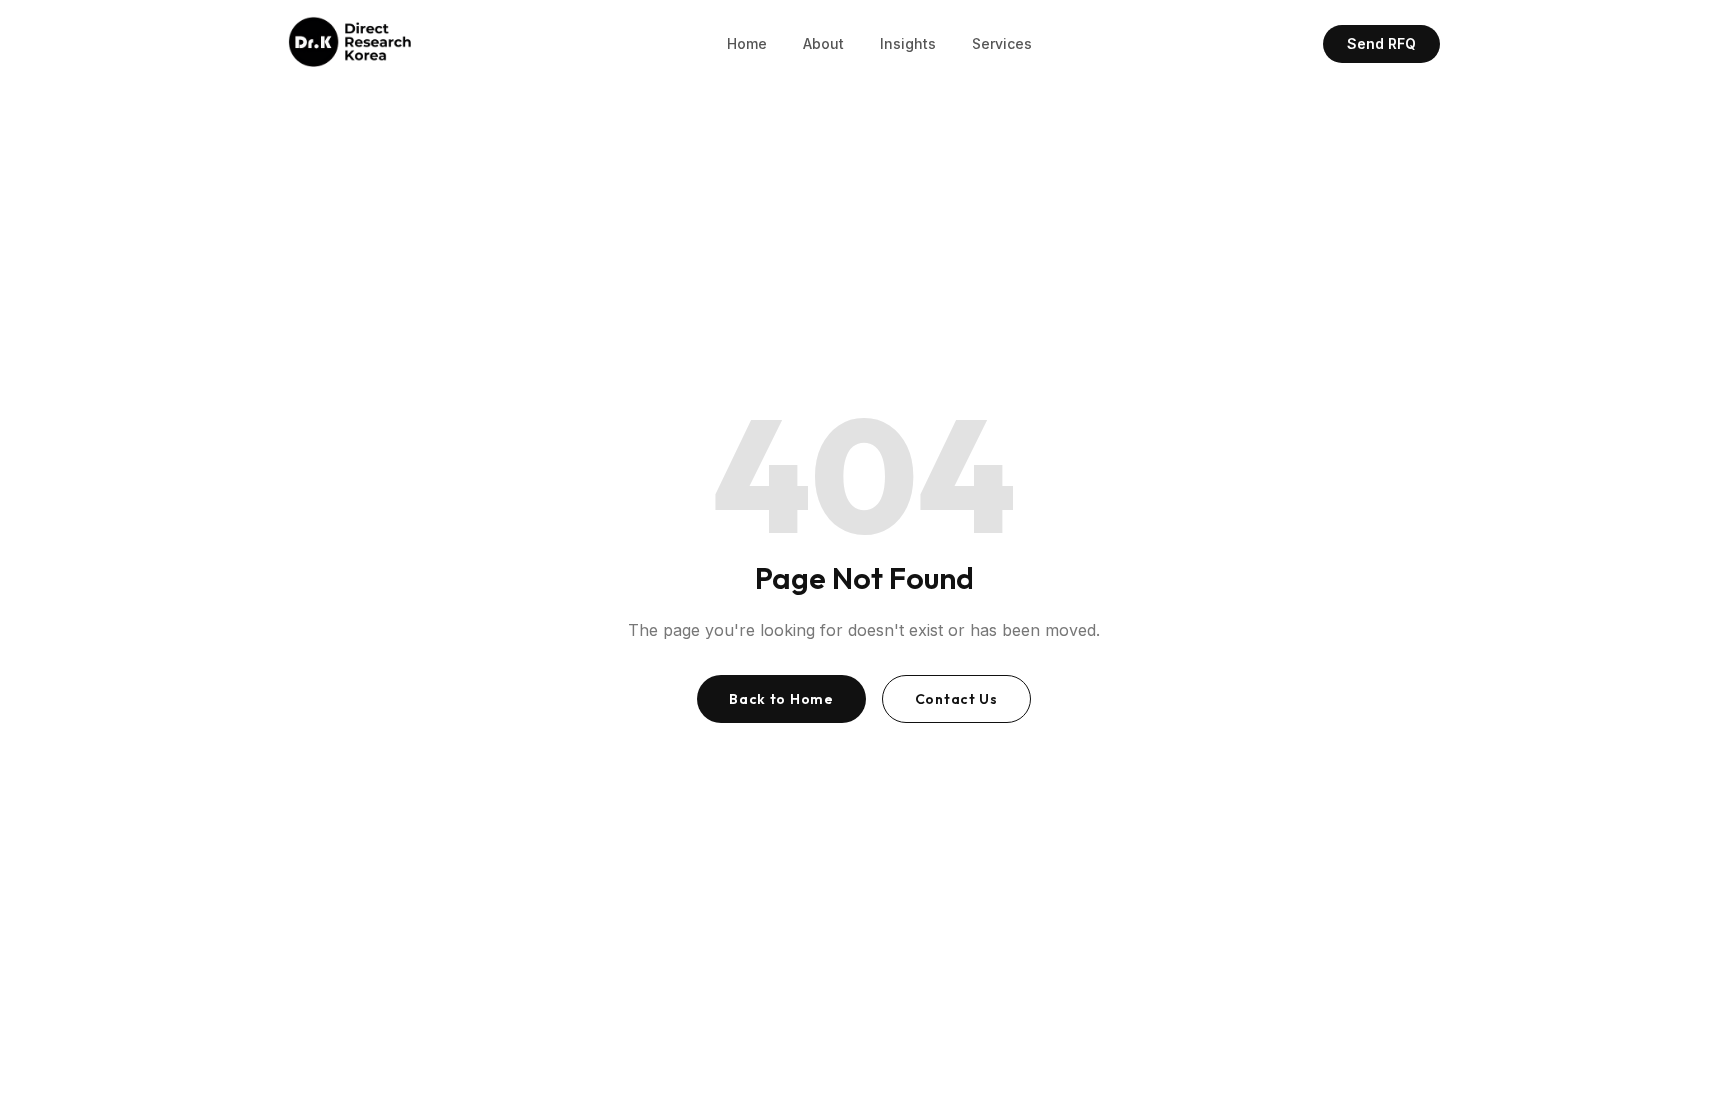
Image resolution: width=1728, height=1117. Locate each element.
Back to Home (781, 699)
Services (1002, 43)
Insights (908, 43)
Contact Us (956, 699)
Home (747, 43)
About (823, 43)
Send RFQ (1381, 43)
